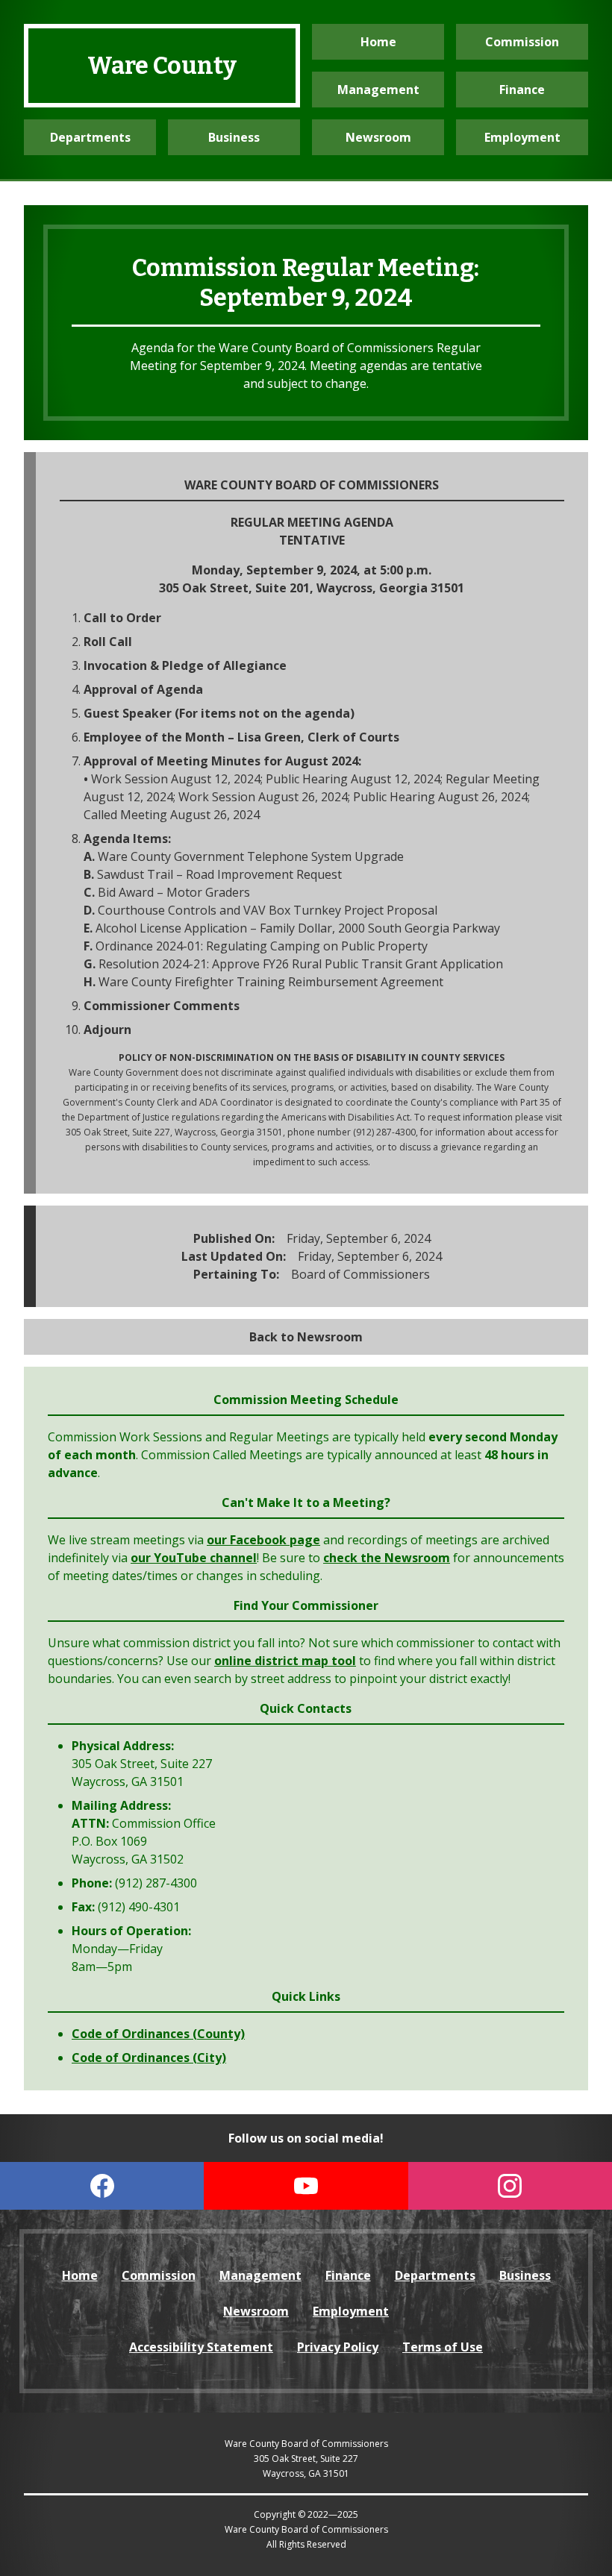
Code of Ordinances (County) (158, 2034)
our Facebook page (263, 1540)
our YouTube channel (194, 1558)
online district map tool (285, 1661)
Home (378, 42)
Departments (90, 137)
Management (378, 90)
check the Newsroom (387, 1558)
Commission (522, 42)
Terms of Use (443, 2347)
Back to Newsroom (306, 1337)
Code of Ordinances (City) (149, 2058)
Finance (522, 90)
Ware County (162, 66)
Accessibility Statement (201, 2347)
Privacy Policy (338, 2347)
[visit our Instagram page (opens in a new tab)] (510, 2186)
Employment (522, 137)
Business (234, 137)
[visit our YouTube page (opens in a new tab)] (306, 2186)
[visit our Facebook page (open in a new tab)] (102, 2186)
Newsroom (378, 137)
